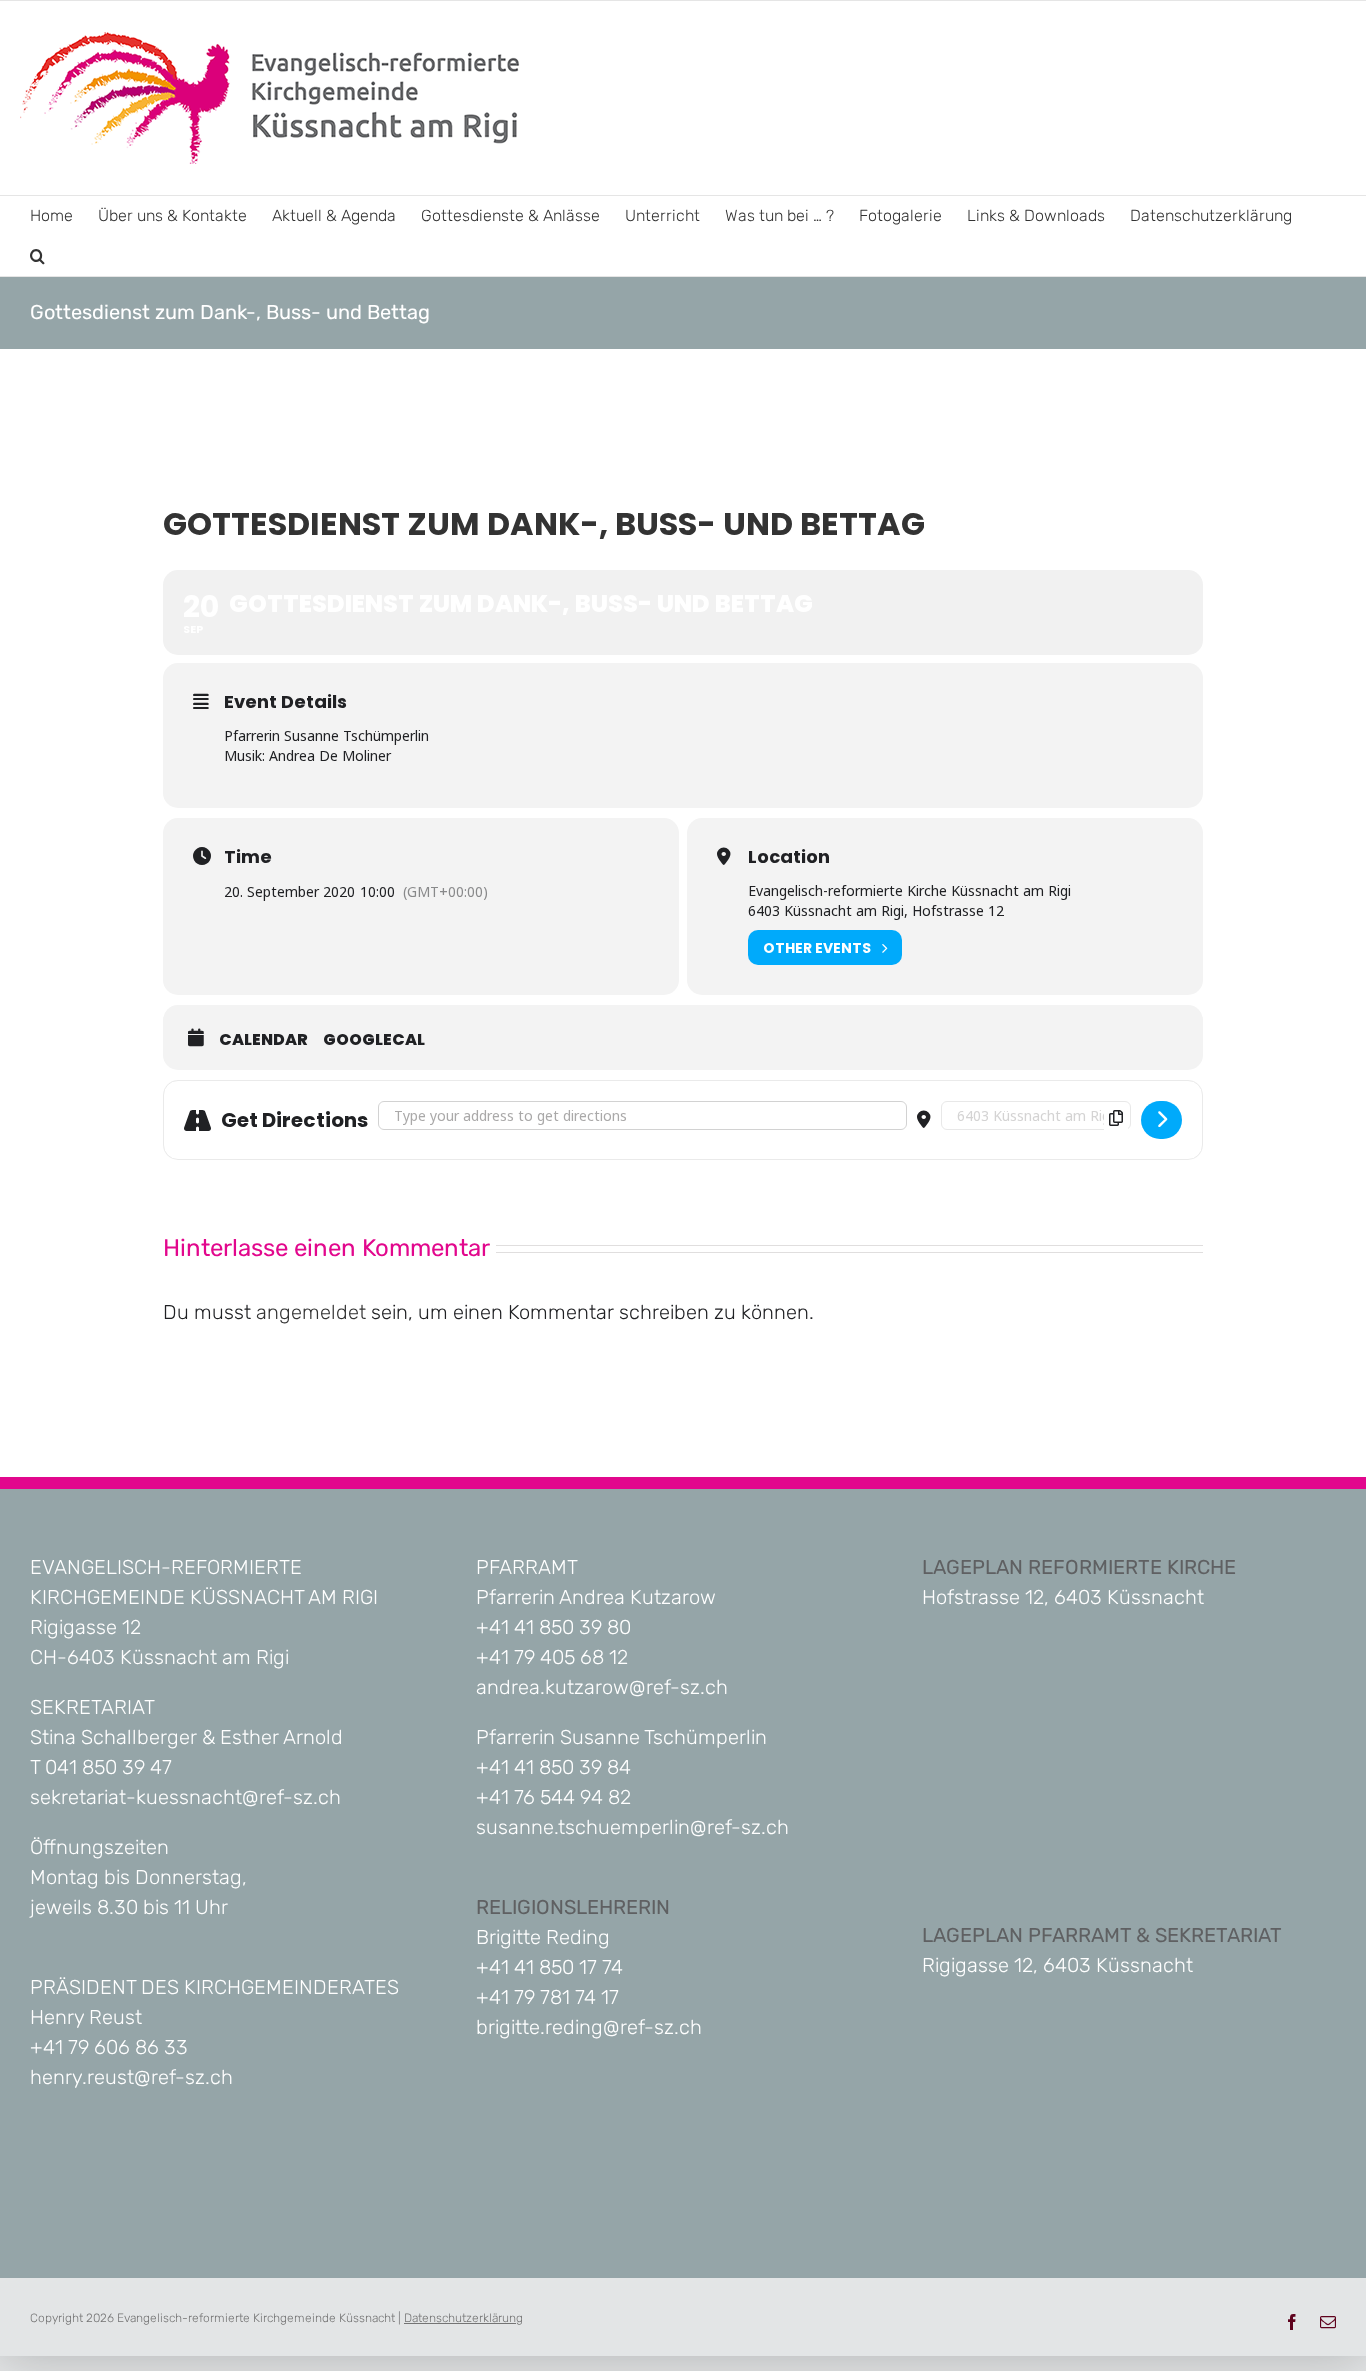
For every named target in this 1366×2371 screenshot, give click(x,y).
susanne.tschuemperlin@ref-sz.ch (632, 1827)
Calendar (263, 1040)
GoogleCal (374, 1040)
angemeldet (311, 1312)
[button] (37, 256)
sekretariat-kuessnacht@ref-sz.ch (185, 1797)
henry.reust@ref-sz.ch (131, 2077)
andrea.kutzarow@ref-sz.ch (602, 1687)
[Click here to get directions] (1161, 1120)
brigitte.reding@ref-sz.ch (589, 2027)
